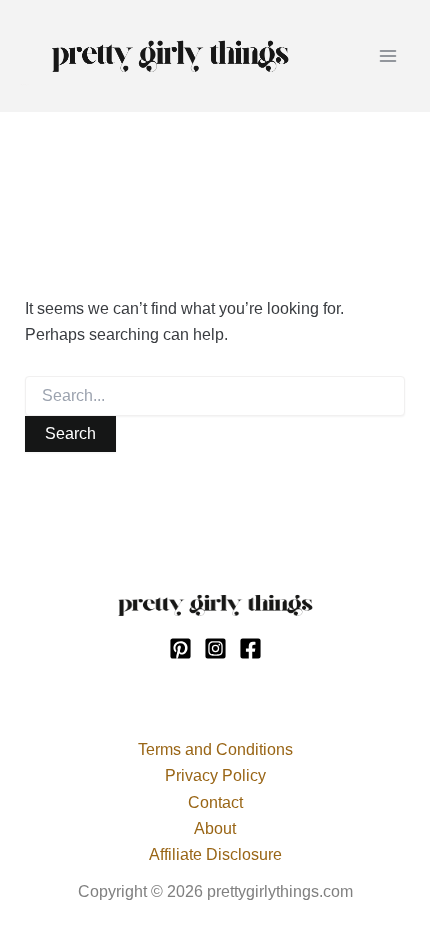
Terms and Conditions (215, 749)
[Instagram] (215, 648)
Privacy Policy (215, 775)
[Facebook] (250, 648)
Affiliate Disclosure (215, 854)
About (215, 828)
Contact (215, 802)
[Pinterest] (180, 648)
